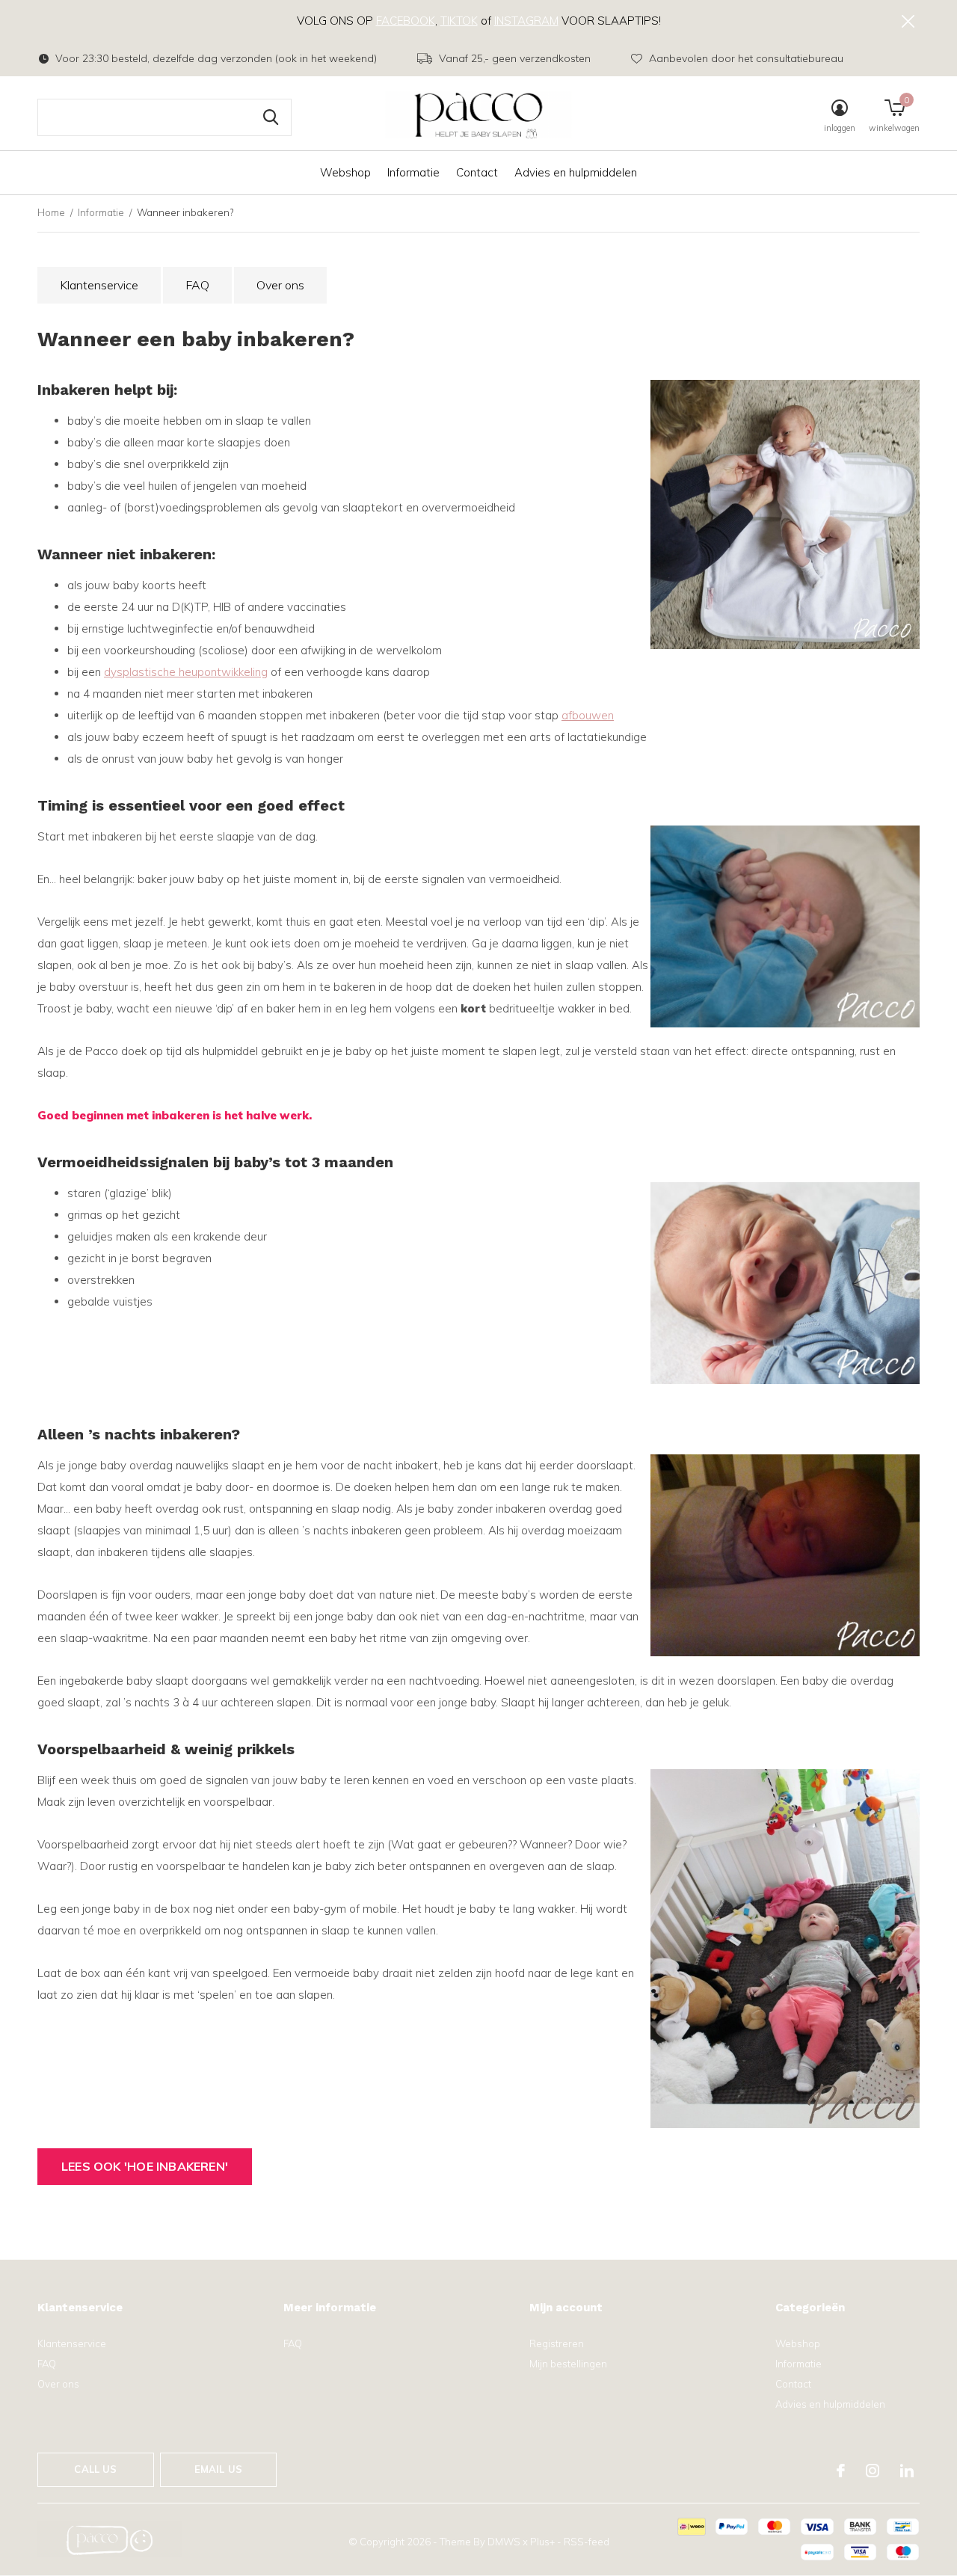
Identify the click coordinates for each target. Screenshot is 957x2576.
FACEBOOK (406, 21)
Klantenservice (99, 285)
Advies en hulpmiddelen (576, 172)
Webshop (345, 172)
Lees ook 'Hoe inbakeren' (145, 2166)
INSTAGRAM (526, 21)
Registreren (557, 2343)
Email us (218, 2469)
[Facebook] (841, 2471)
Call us (95, 2469)
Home (51, 212)
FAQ (197, 285)
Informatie (413, 172)
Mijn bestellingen (568, 2364)
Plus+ (542, 2542)
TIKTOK (459, 21)
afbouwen (588, 715)
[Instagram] (873, 2471)
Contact (477, 172)
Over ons (280, 285)
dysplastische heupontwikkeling (186, 672)
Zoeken (271, 117)
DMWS (504, 2542)
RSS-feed (587, 2542)
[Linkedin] (907, 2471)
